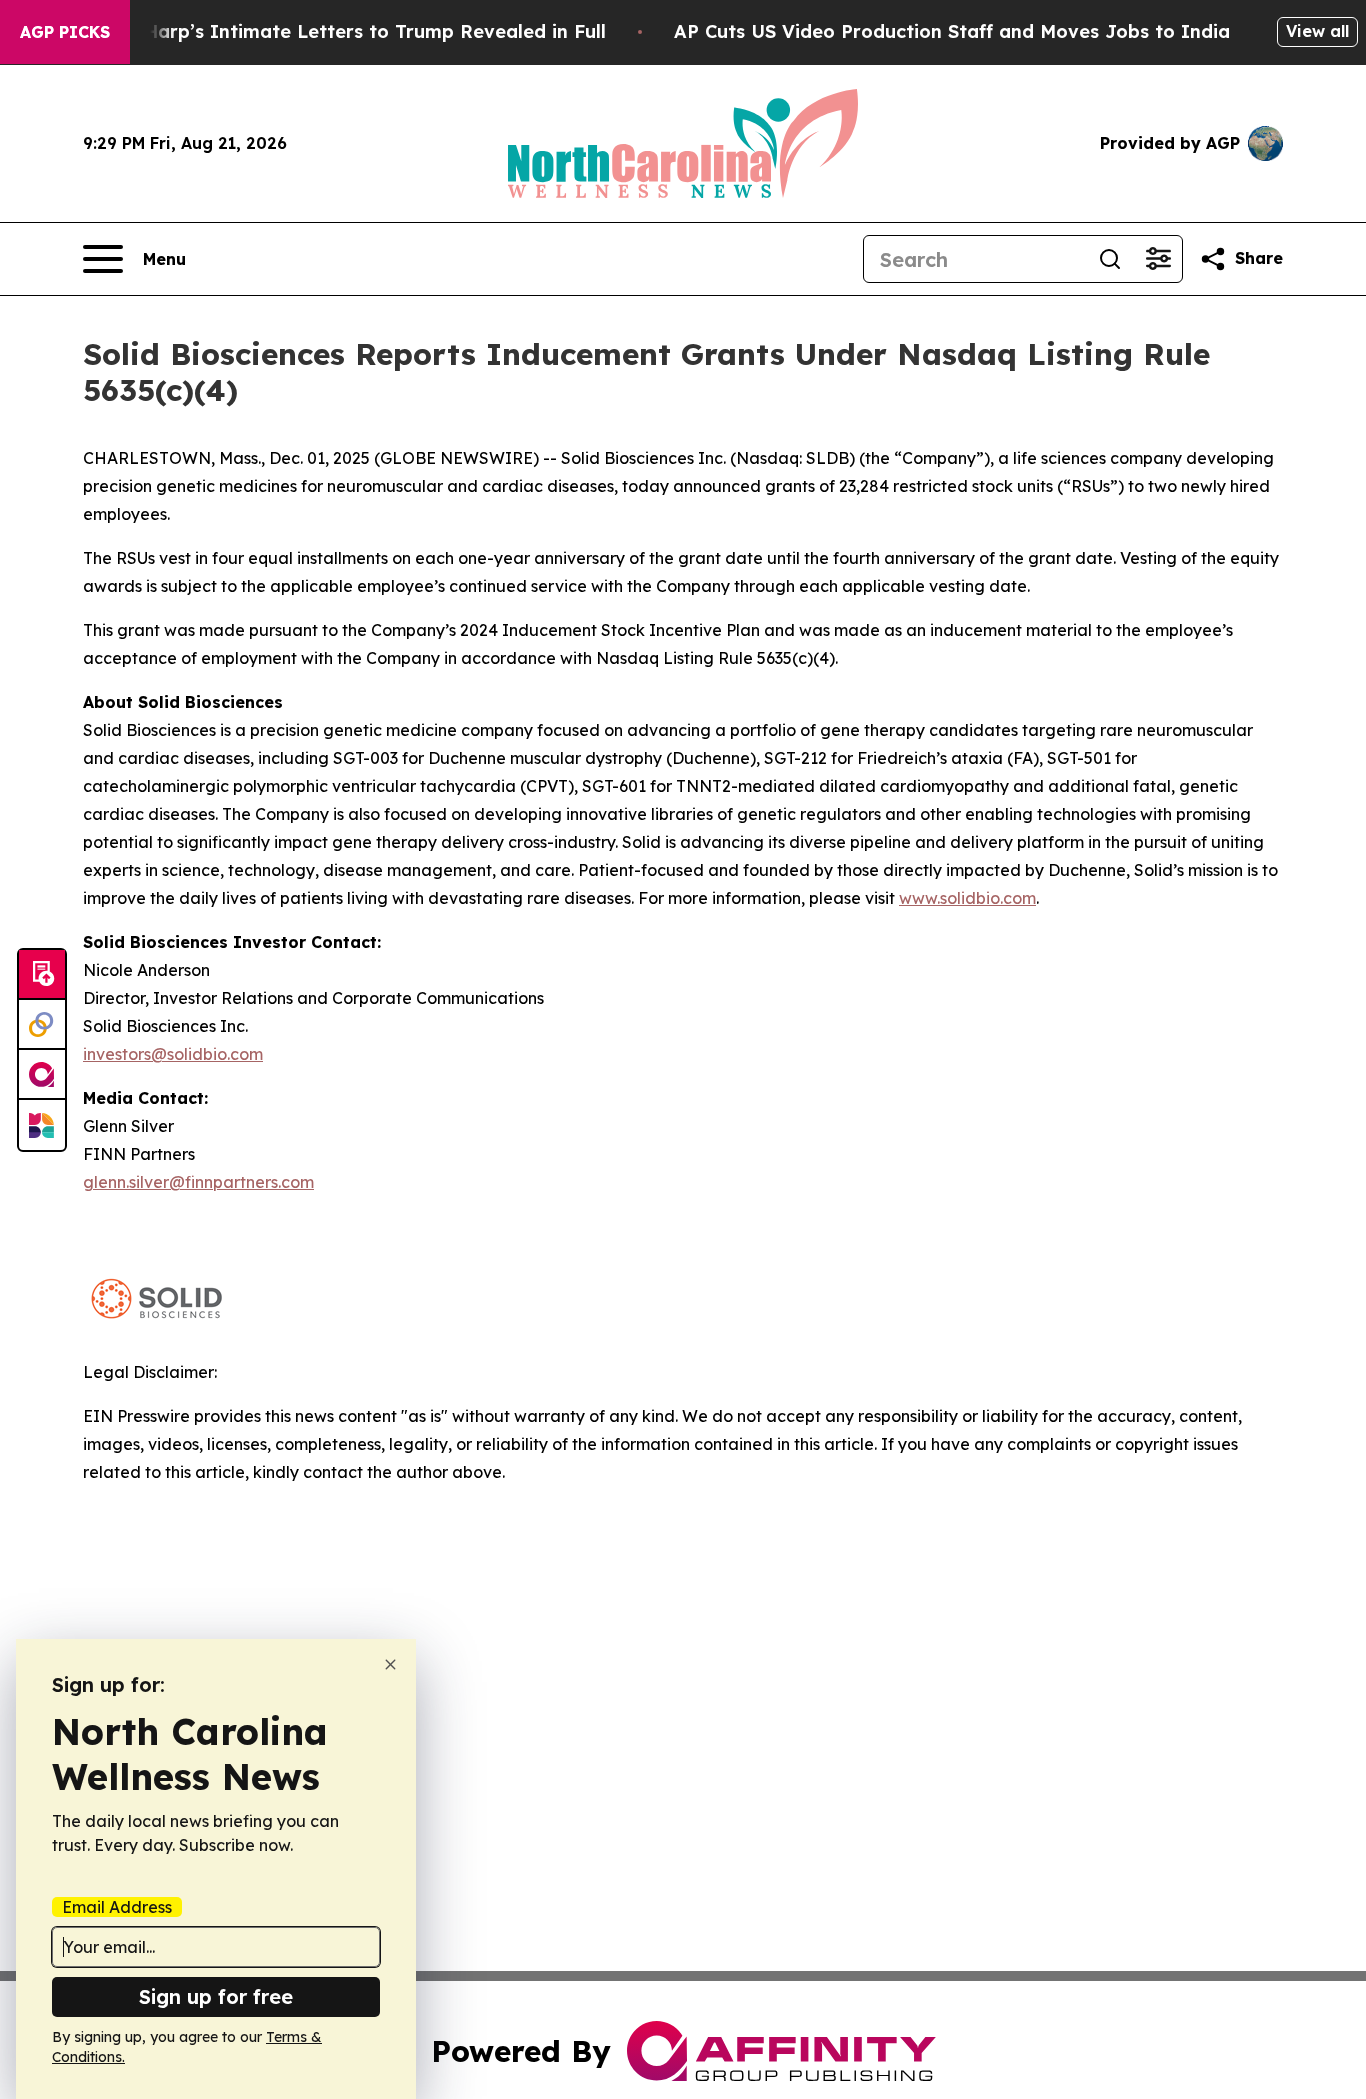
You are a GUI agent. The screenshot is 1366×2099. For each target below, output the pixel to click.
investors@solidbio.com (173, 1054)
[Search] (1110, 259)
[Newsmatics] (42, 1125)
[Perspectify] (42, 1025)
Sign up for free (216, 1996)
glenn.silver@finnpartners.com (198, 1182)
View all (1317, 31)
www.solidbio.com (967, 898)
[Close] (390, 1664)
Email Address (117, 1907)
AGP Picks (65, 32)
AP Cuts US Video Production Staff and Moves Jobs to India (952, 31)
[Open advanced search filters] (1158, 259)
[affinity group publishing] (42, 1075)
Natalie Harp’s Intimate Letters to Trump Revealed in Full (338, 31)
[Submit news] (42, 975)
